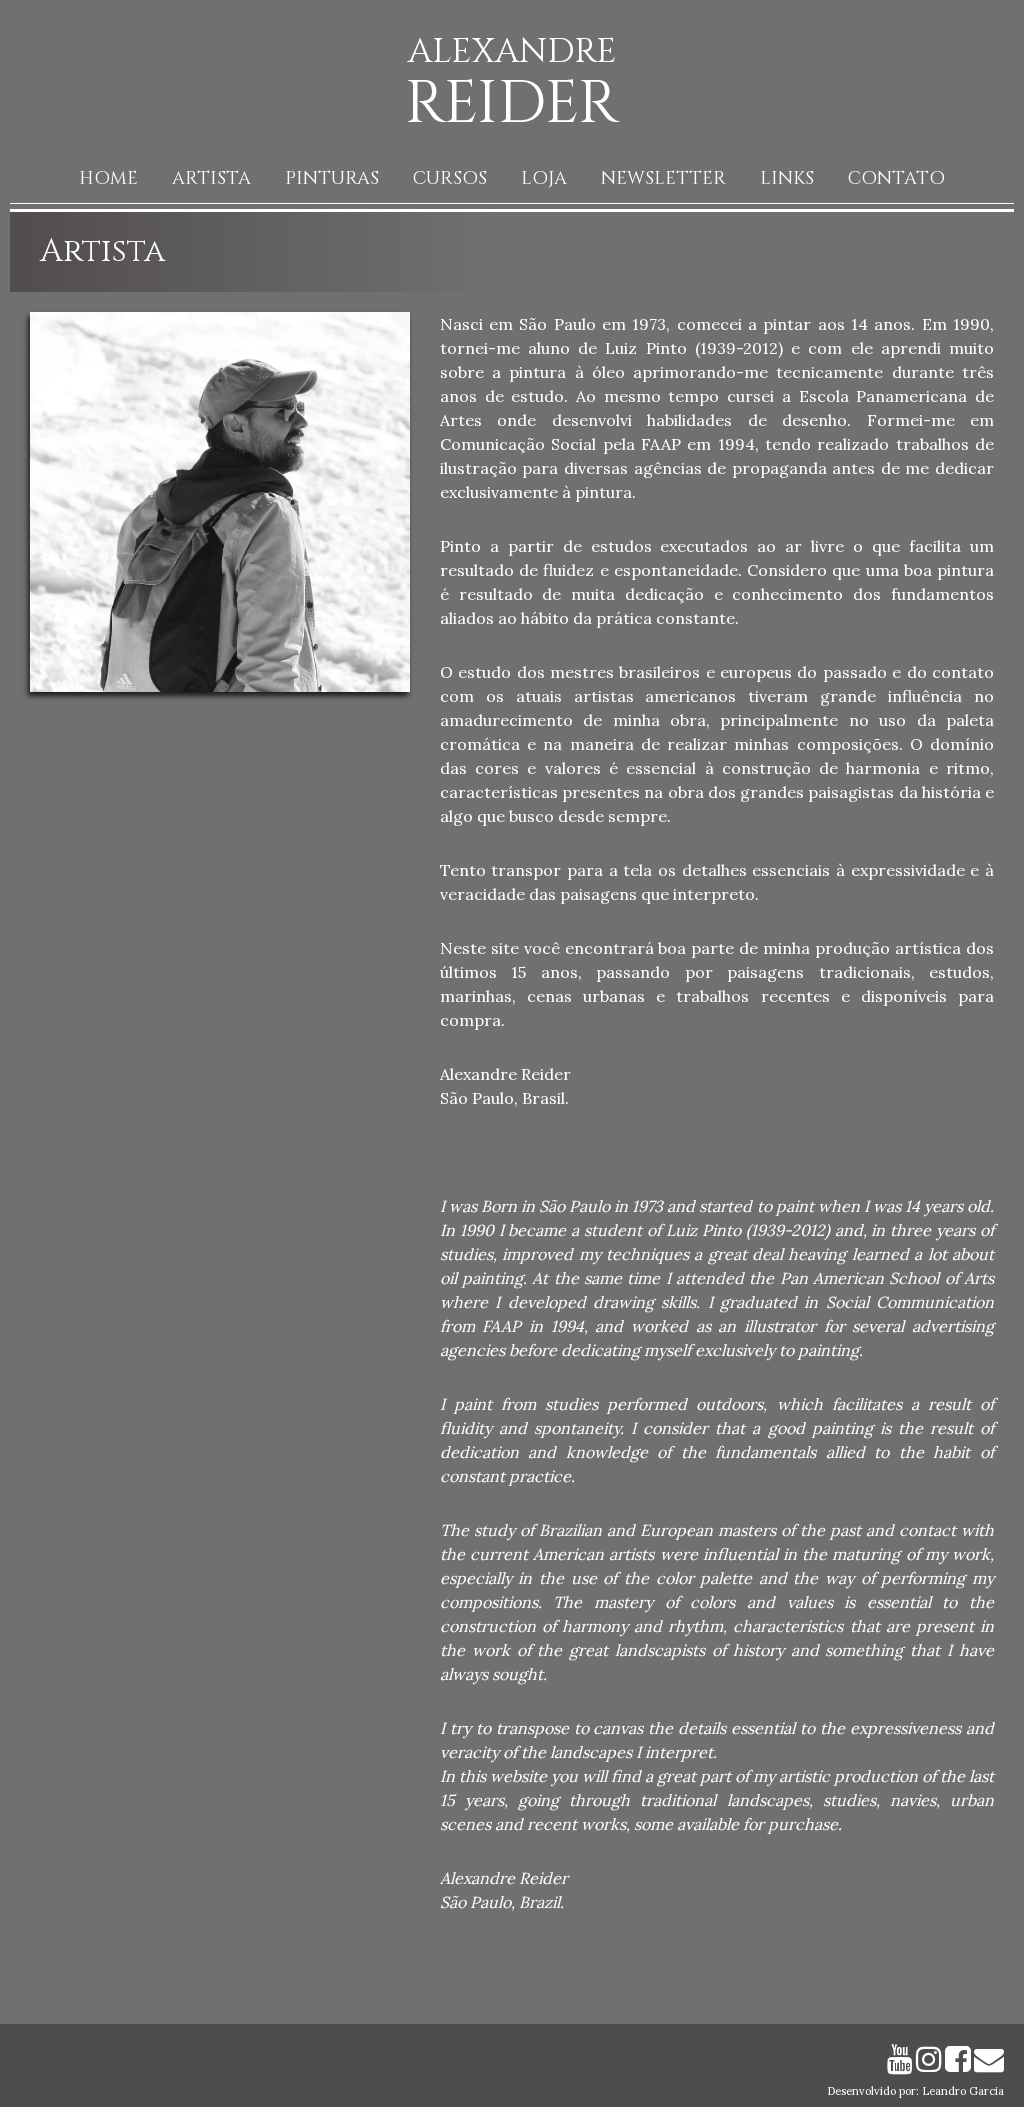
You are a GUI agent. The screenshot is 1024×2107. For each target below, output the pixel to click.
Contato (896, 178)
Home (108, 178)
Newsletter (663, 178)
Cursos (450, 178)
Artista (211, 178)
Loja (544, 178)
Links (787, 178)
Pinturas (332, 178)
